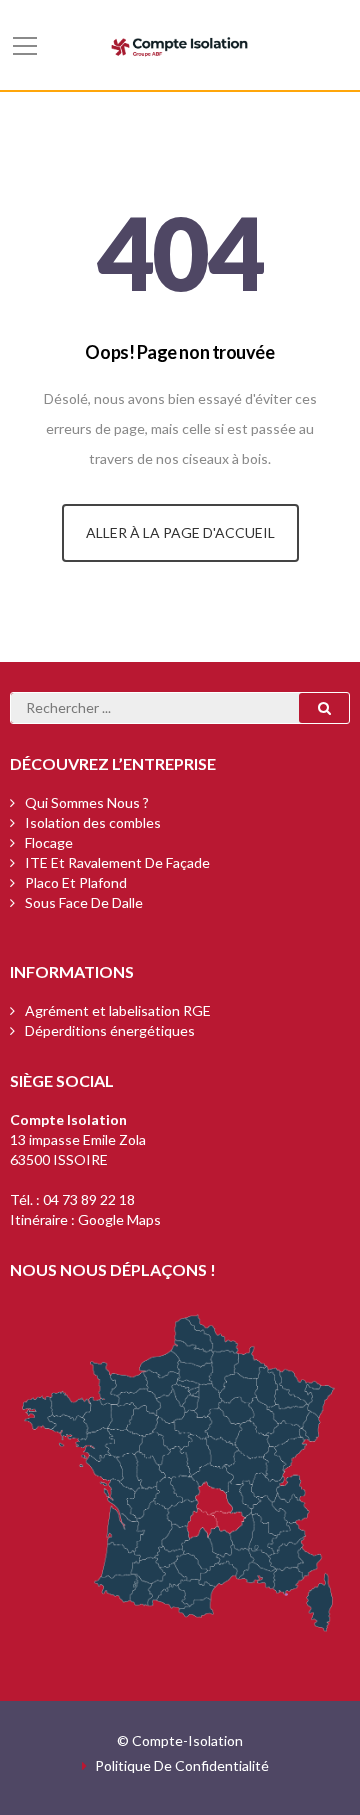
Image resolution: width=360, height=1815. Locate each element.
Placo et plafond (76, 882)
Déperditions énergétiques (110, 1030)
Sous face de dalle (84, 902)
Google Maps (119, 1219)
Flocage (49, 842)
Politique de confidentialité (182, 1765)
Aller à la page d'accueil (180, 532)
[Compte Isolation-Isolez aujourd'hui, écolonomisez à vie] (180, 44)
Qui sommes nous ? (87, 802)
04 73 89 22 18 (89, 1199)
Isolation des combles (93, 822)
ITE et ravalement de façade (117, 862)
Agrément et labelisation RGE (118, 1010)
